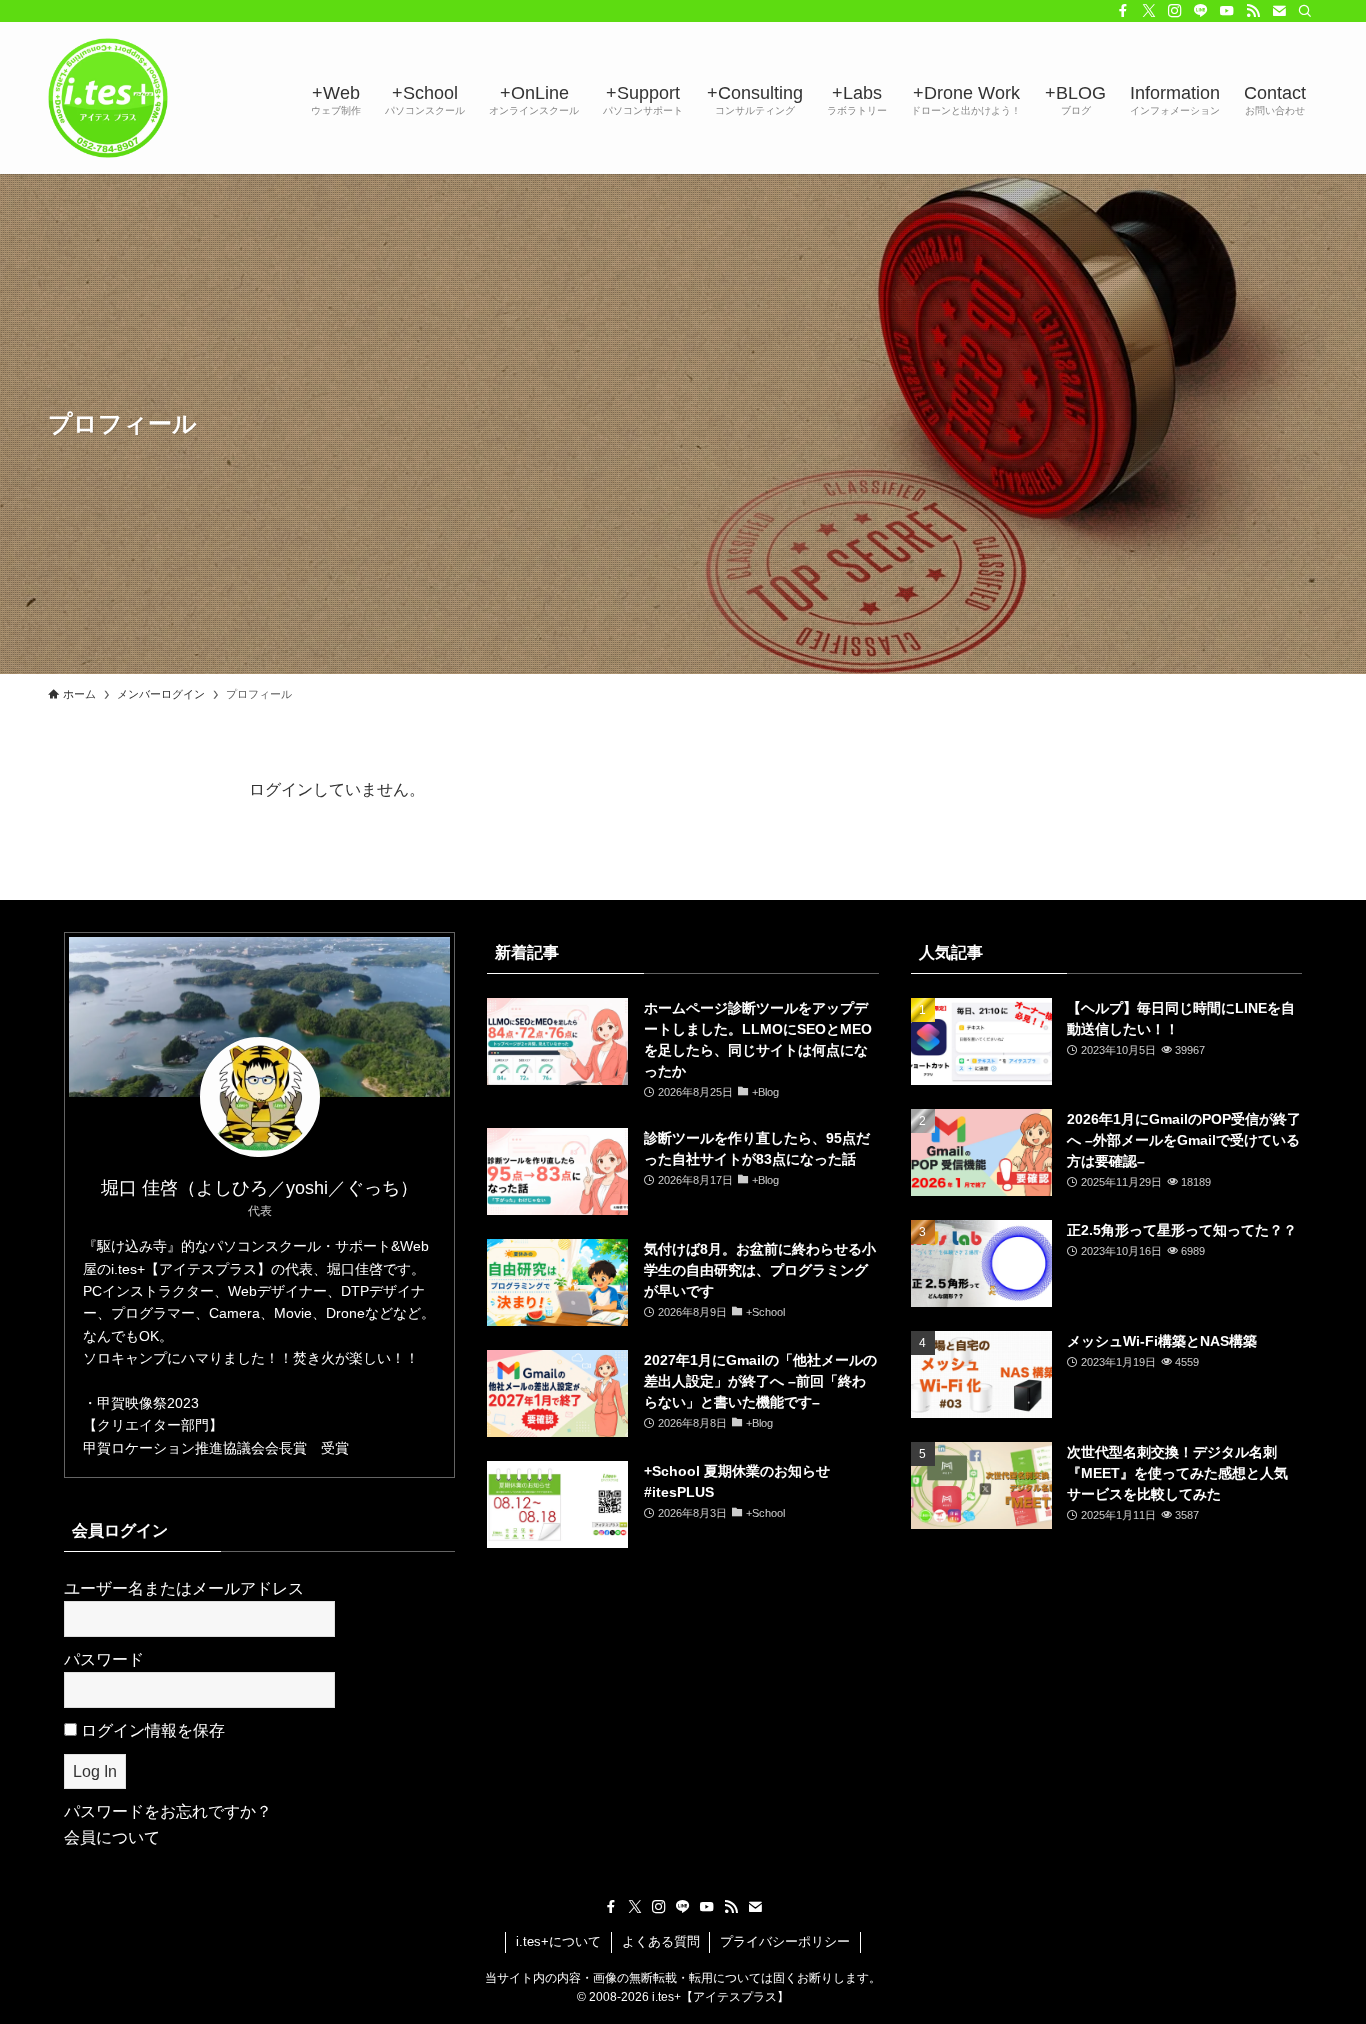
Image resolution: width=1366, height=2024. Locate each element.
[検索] (1305, 11)
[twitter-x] (1149, 11)
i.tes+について (558, 1941)
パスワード (104, 1659)
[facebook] (1123, 11)
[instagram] (1175, 11)
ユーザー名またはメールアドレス (184, 1588)
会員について (112, 1837)
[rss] (1253, 11)
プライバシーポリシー (785, 1941)
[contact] (1279, 11)
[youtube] (1227, 11)
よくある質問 (661, 1941)
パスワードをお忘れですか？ (168, 1811)
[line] (1201, 11)
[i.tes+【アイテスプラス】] (108, 98)
